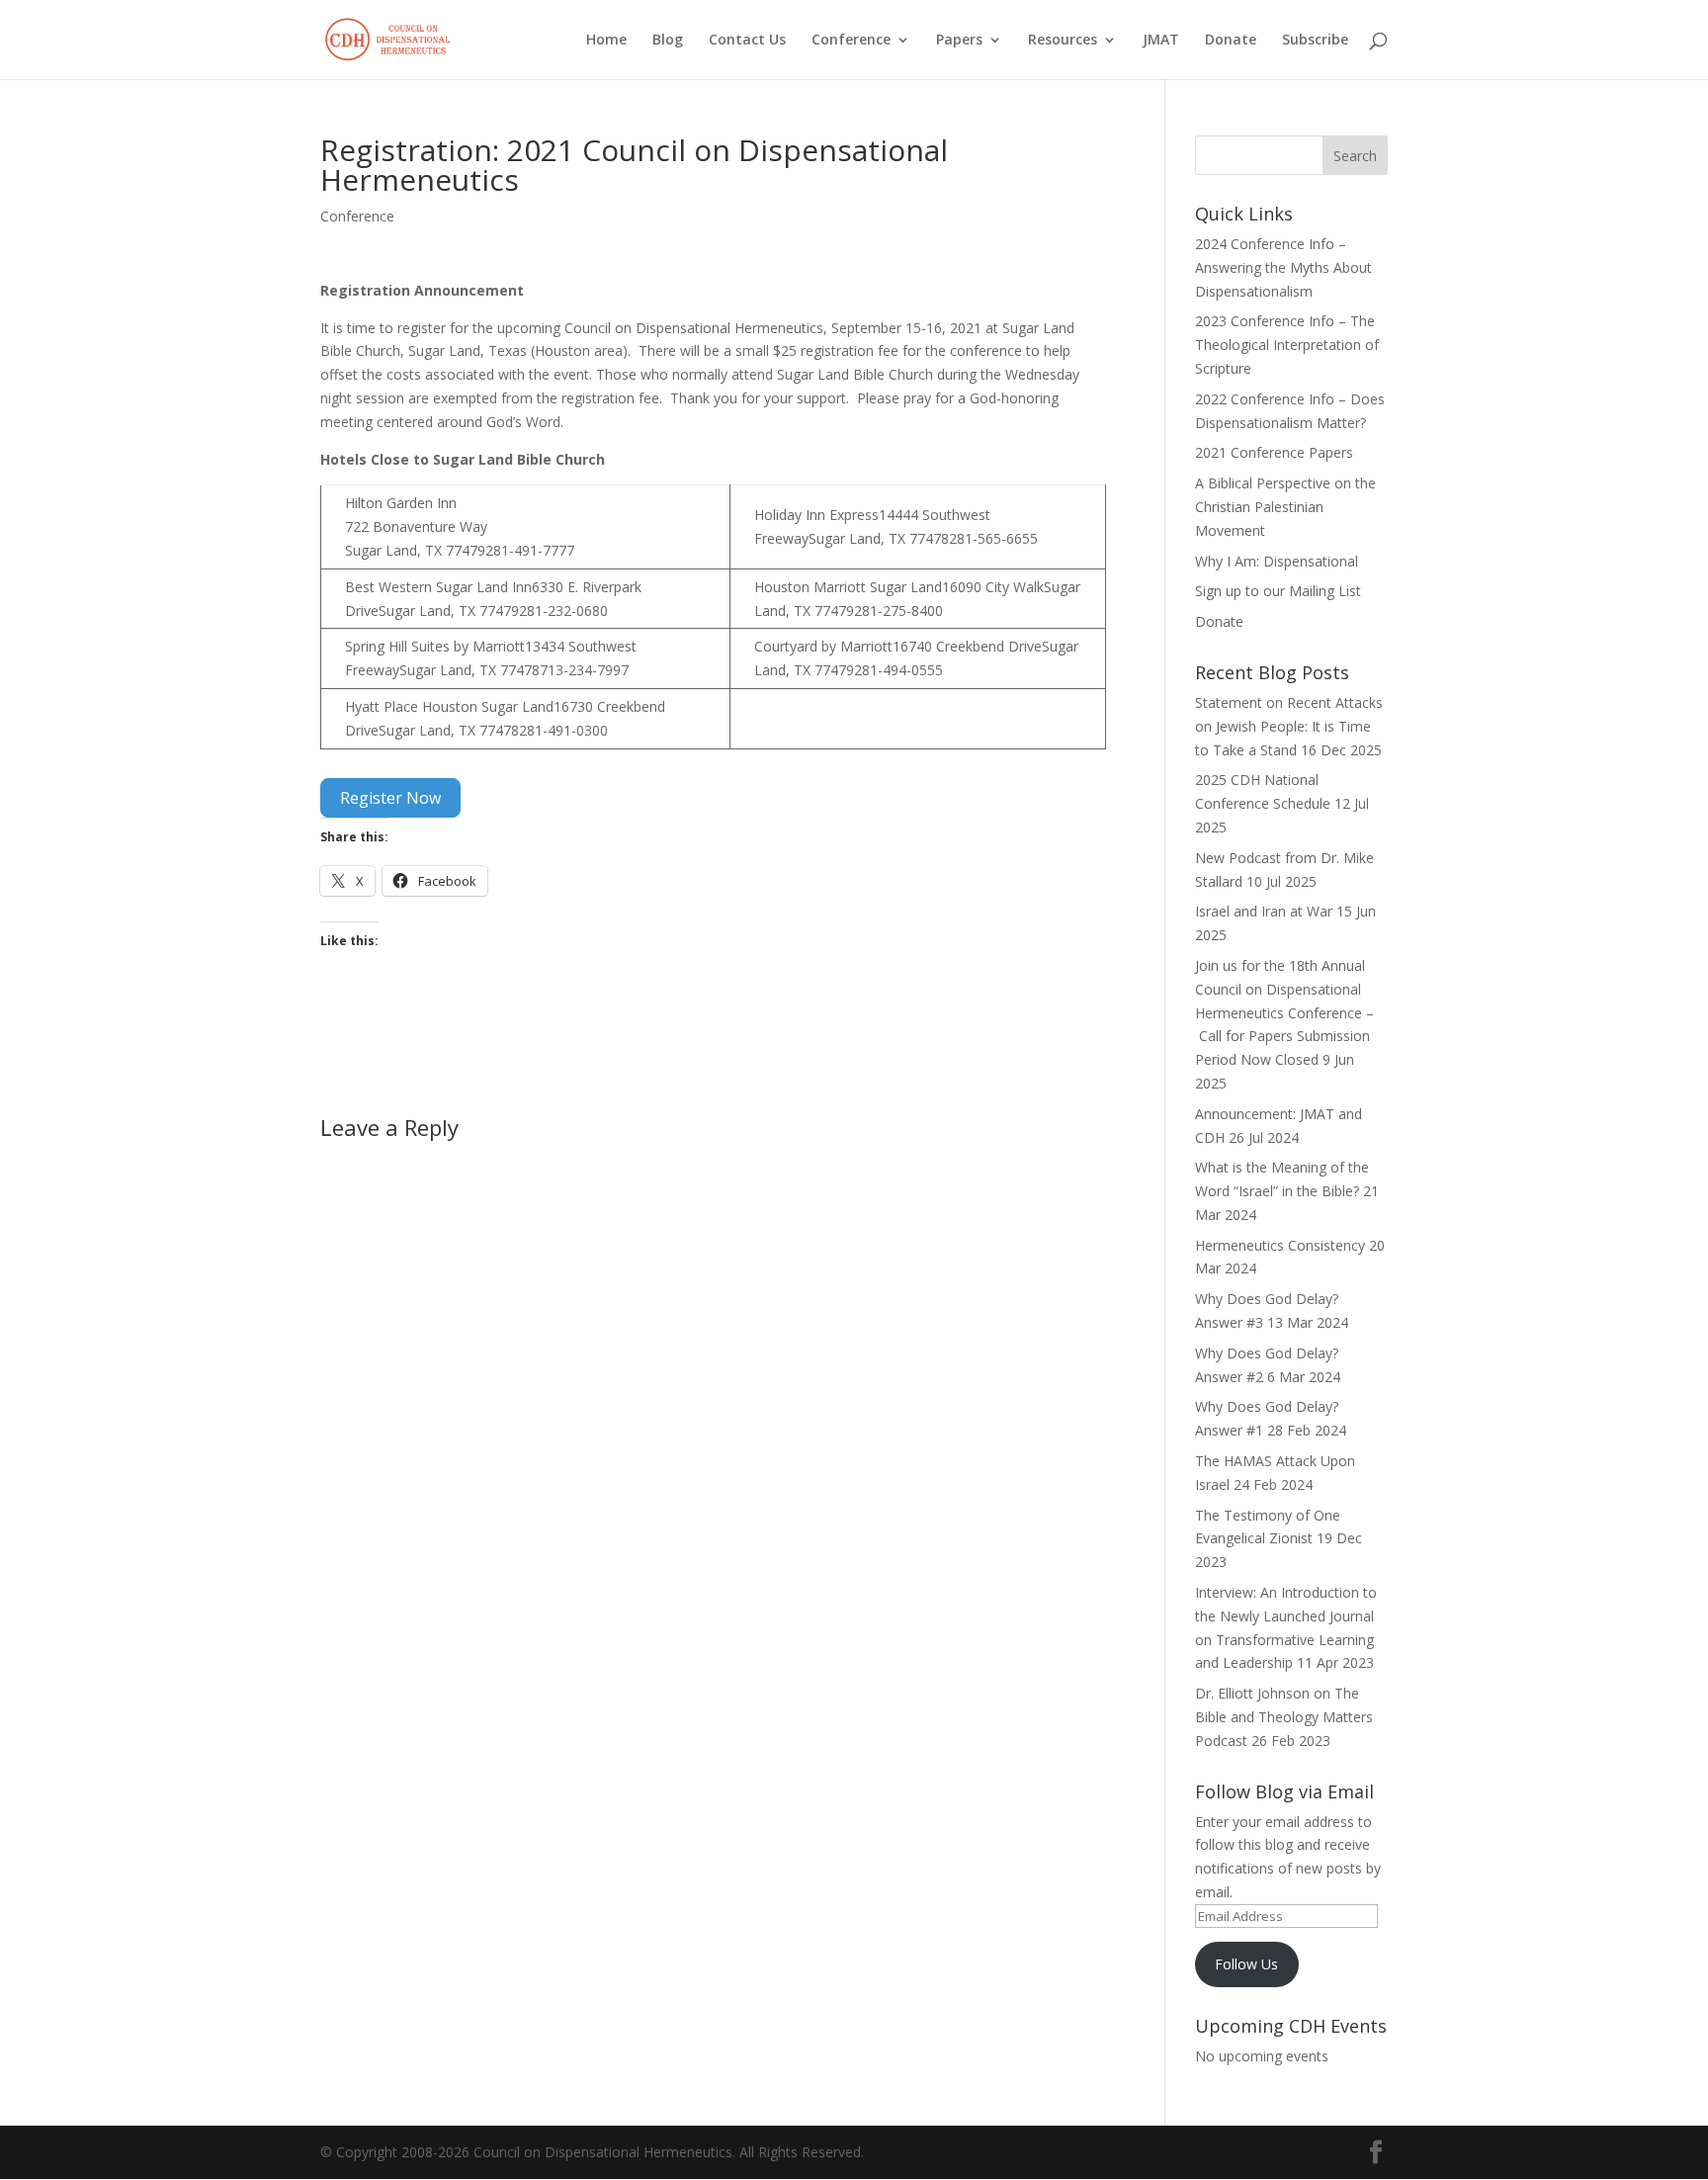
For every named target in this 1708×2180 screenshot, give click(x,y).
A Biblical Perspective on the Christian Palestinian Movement (1285, 507)
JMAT (1161, 41)
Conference (851, 41)
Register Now (390, 798)
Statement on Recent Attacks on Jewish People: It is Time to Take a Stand (1289, 726)
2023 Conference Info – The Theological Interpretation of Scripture (1287, 345)
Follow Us (1246, 1964)
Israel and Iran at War (1264, 911)
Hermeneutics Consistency (1280, 1245)
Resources (1063, 41)
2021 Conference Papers (1274, 452)
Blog (668, 41)
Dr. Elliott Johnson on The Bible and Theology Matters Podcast (1284, 1717)
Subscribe (1315, 41)
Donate (1231, 41)
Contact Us (747, 41)
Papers (959, 41)
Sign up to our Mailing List (1278, 591)
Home (606, 41)
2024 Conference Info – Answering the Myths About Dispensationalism (1283, 267)
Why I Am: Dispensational (1277, 561)
